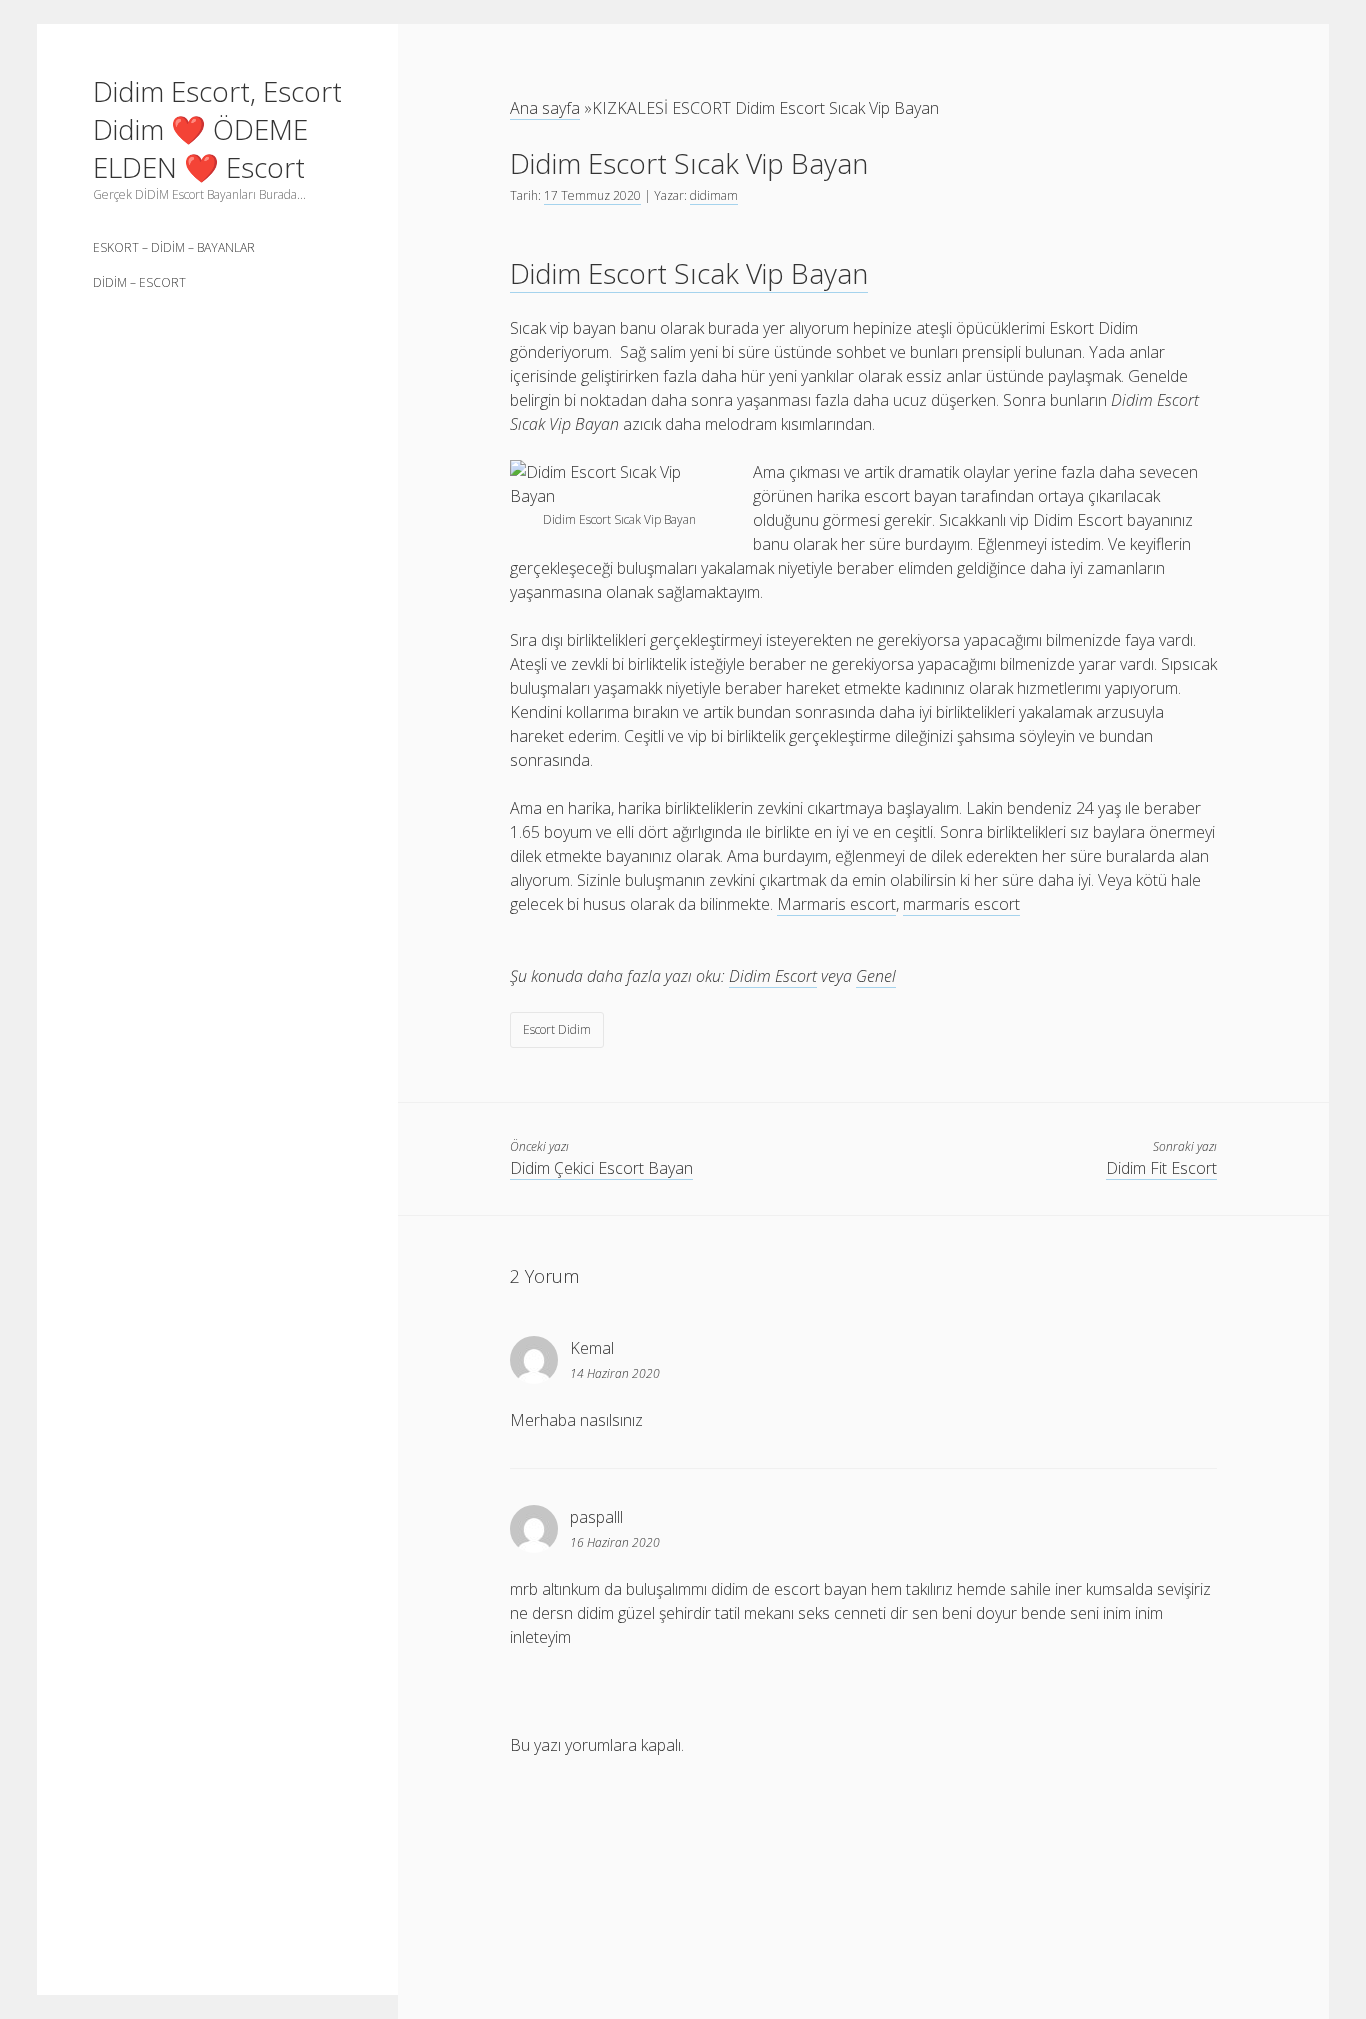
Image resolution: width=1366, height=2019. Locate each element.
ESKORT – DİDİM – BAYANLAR (174, 247)
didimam (714, 195)
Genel (876, 976)
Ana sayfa (545, 108)
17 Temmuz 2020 (592, 195)
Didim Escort (773, 976)
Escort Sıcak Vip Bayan (689, 273)
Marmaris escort (836, 904)
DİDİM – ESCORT (139, 282)
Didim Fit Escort (1161, 1168)
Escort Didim (557, 1029)
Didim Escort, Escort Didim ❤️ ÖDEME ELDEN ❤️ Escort (217, 129)
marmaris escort (961, 904)
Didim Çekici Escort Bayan (601, 1168)
